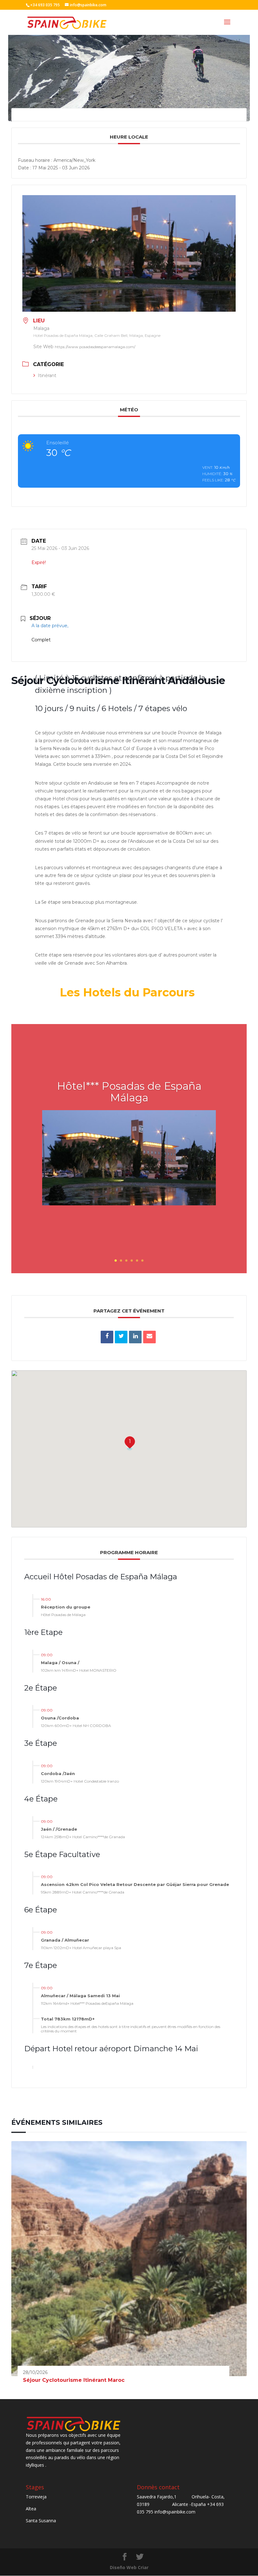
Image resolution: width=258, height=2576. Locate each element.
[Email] (149, 1337)
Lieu (39, 321)
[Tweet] (121, 1337)
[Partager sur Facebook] (107, 1337)
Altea (31, 2509)
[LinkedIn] (135, 1337)
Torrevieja (36, 2497)
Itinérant (47, 375)
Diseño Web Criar (129, 2567)
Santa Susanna (41, 2521)
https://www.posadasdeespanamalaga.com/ (95, 347)
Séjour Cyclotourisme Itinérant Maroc (74, 2380)
